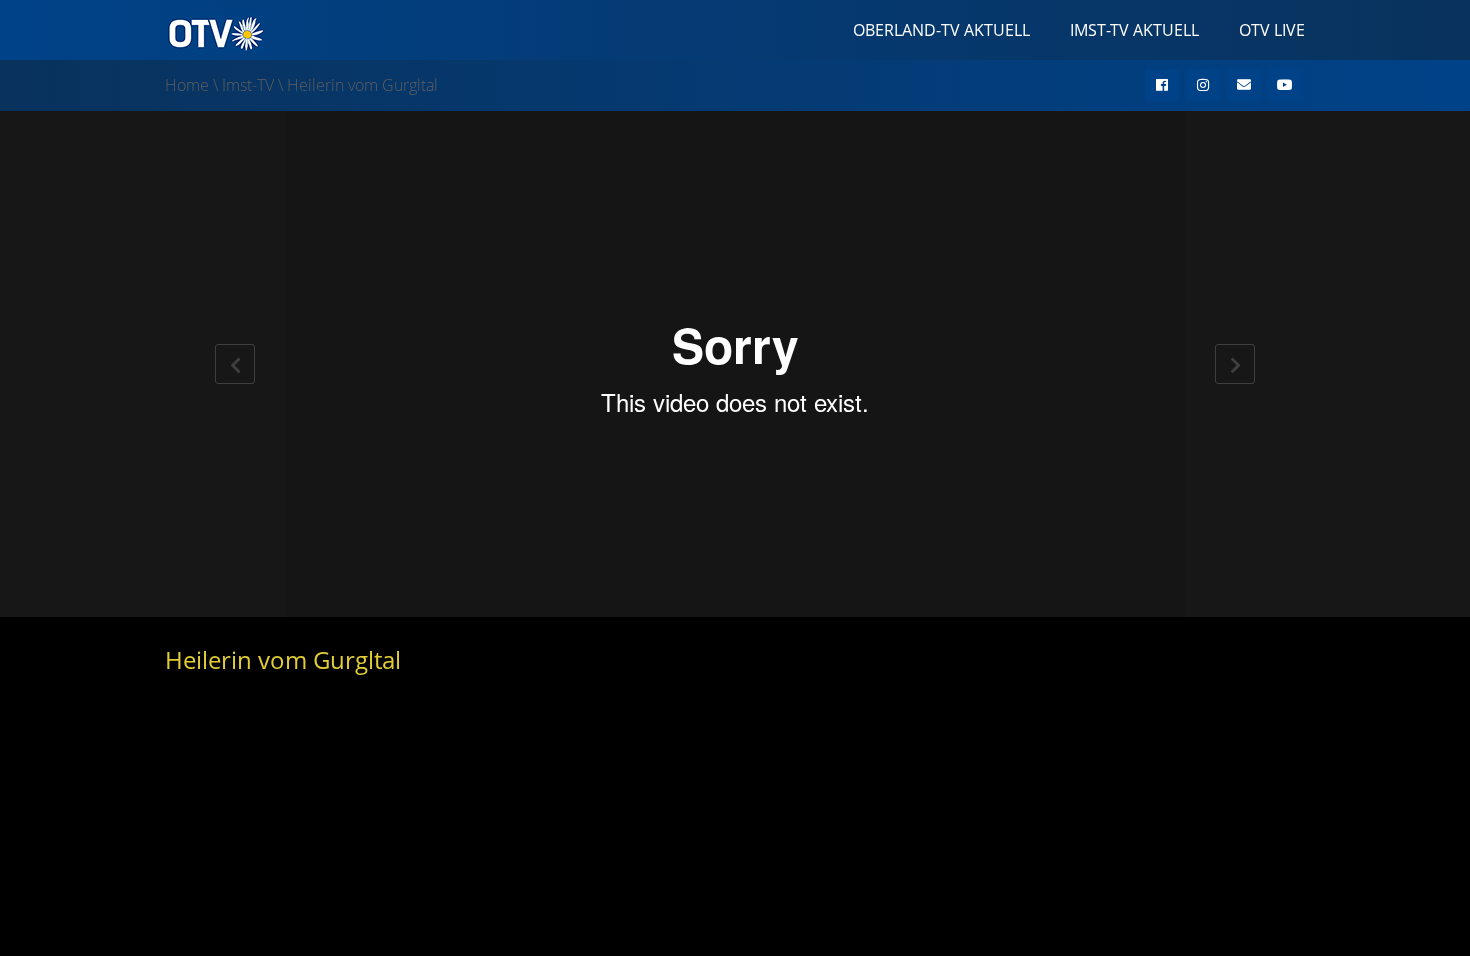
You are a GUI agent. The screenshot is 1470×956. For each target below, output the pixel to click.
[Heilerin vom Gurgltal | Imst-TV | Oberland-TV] (215, 32)
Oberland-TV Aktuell (941, 30)
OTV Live (1272, 30)
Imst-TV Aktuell (1134, 30)
